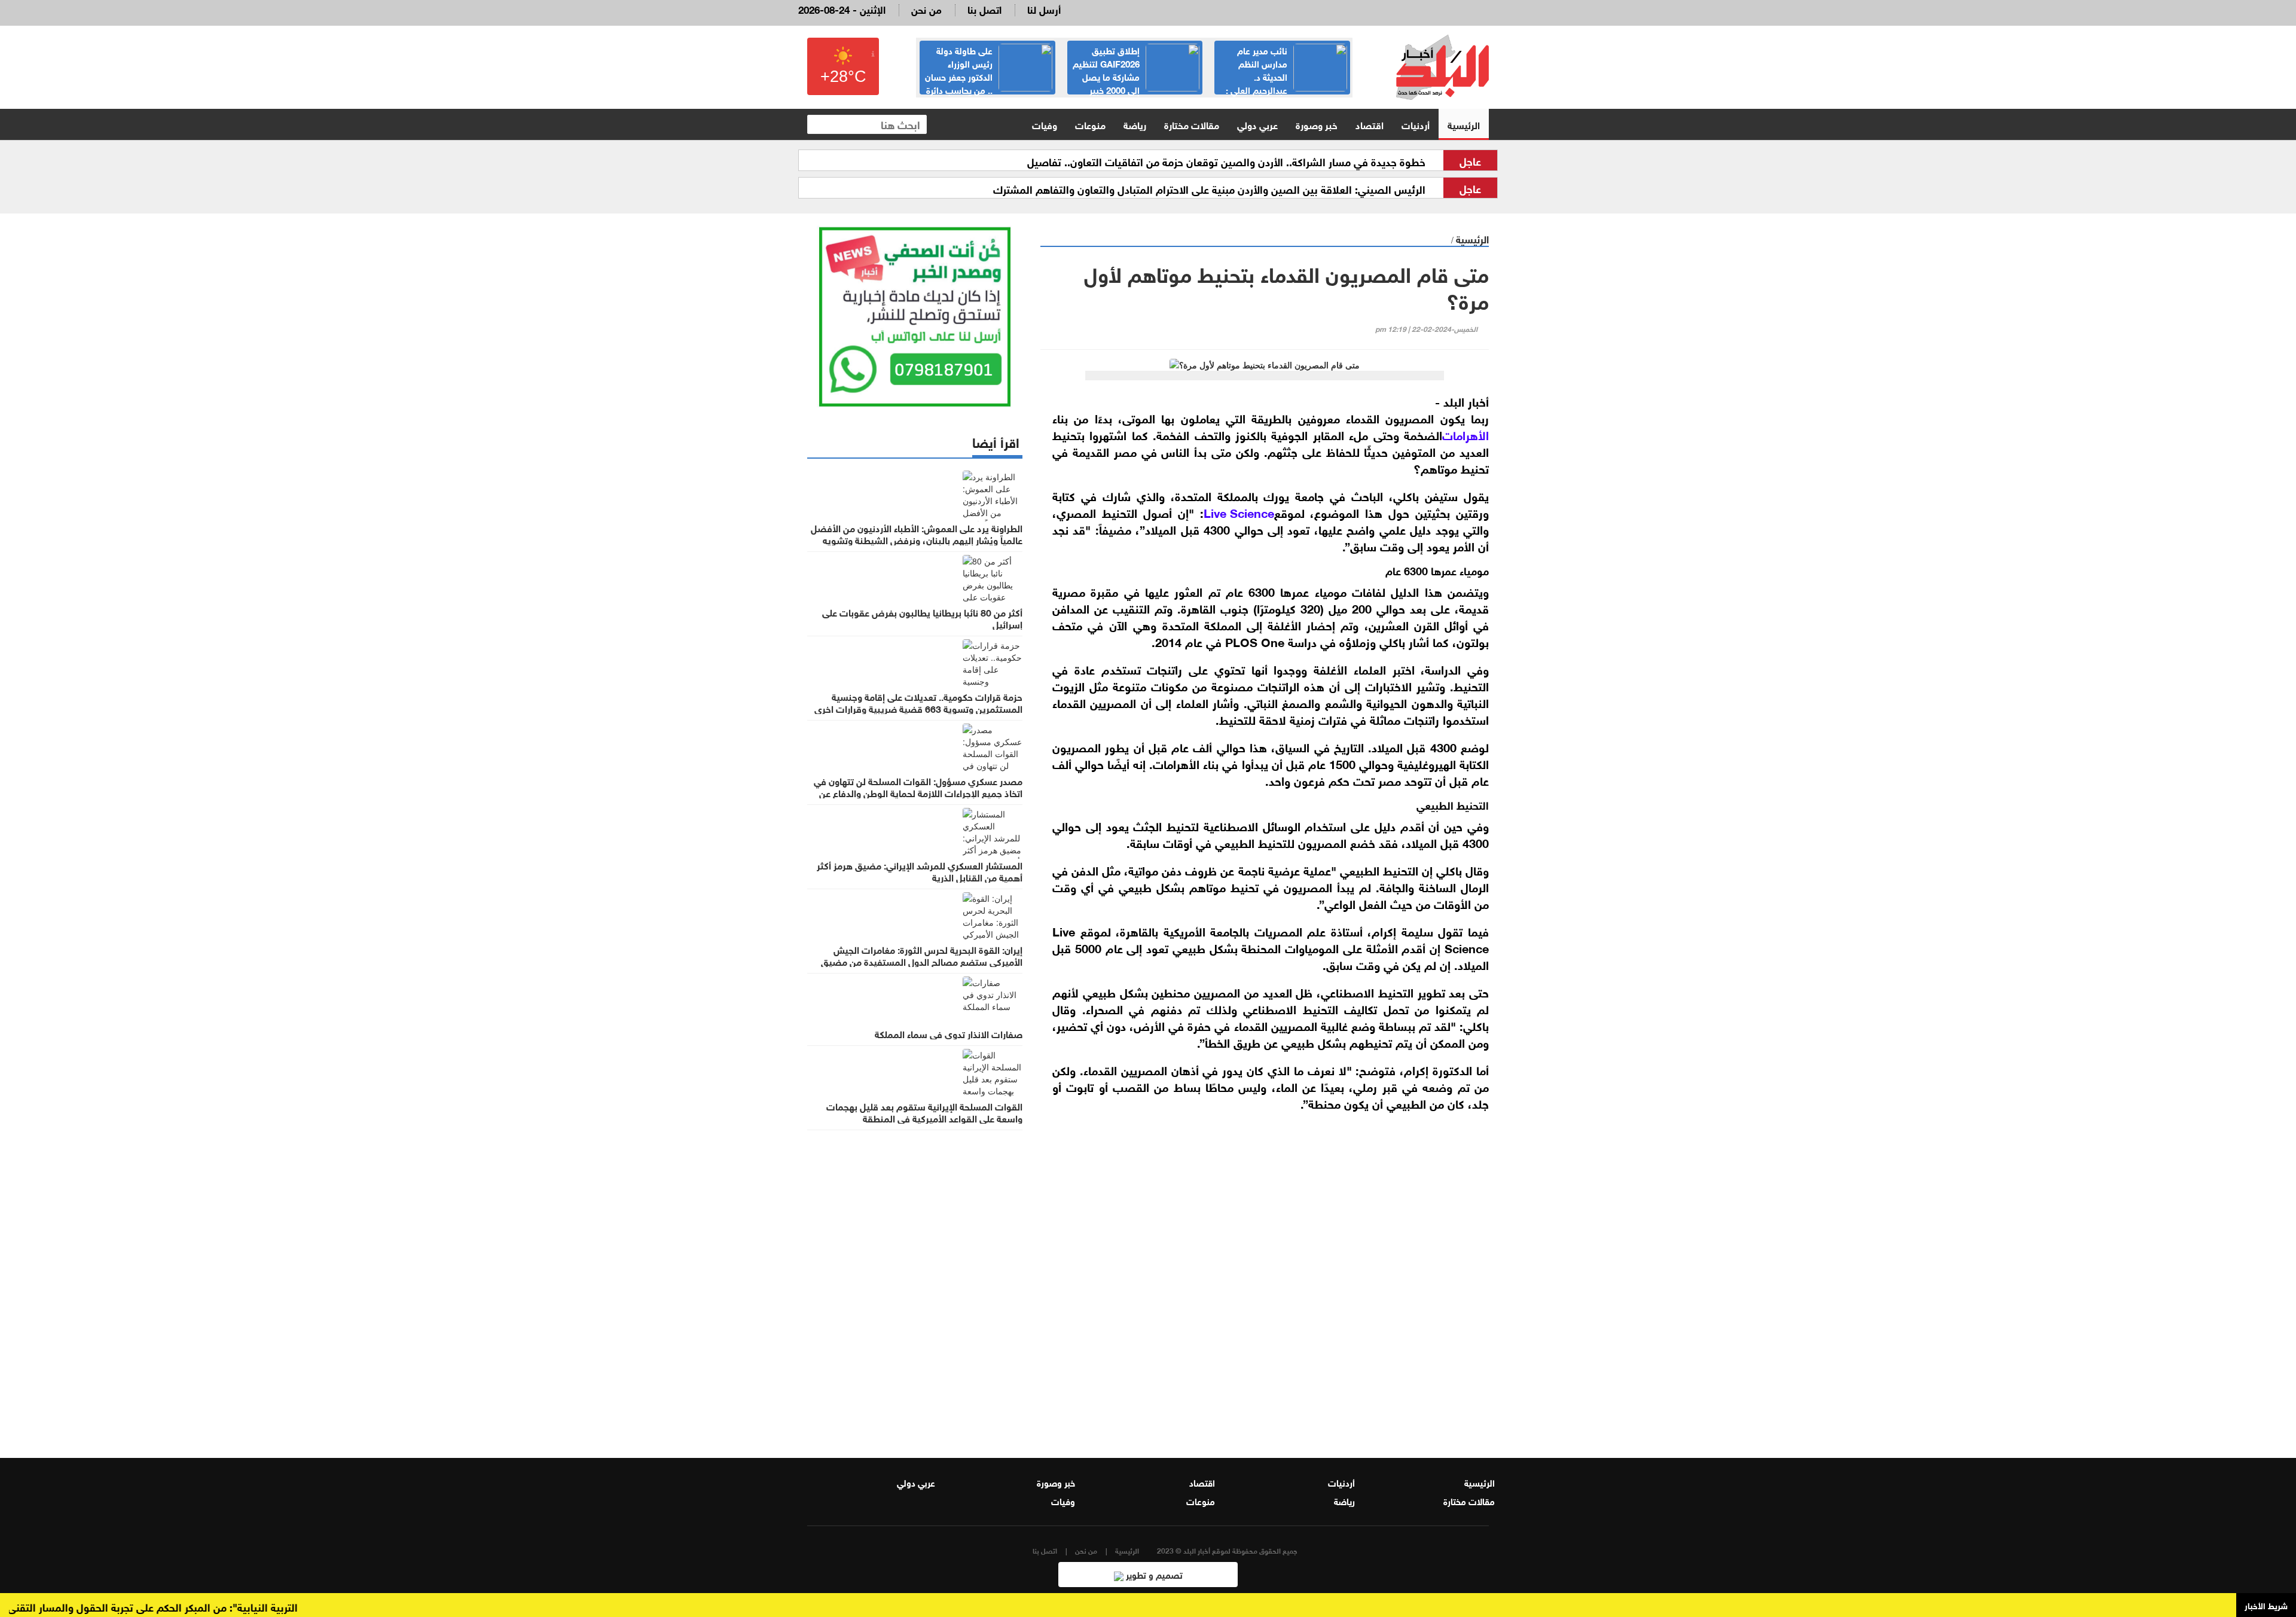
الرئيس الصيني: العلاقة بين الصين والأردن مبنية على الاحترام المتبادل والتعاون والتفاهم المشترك (1209, 188)
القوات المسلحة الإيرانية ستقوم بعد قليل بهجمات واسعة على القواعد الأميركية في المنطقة (924, 1112)
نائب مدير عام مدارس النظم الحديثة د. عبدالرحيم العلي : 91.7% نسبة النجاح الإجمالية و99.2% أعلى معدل (1286, 83)
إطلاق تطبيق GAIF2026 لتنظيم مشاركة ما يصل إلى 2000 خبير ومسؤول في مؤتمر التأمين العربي (1136, 76)
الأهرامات (1465, 434)
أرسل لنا (1044, 9)
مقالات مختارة (1192, 124)
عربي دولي (1257, 124)
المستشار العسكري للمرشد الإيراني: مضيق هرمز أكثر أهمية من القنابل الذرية (920, 871)
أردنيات (1416, 124)
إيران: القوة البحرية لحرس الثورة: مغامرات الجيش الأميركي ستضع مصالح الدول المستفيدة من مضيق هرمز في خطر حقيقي (922, 961)
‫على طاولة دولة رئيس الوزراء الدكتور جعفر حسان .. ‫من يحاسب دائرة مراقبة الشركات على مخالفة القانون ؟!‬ (988, 83)
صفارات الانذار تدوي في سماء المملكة (949, 1033)
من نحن (926, 9)
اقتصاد (1370, 124)
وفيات (1045, 124)
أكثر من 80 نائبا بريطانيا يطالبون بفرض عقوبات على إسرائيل (922, 618)
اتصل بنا (984, 9)
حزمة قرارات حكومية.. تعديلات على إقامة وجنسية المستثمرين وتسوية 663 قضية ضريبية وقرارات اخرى (918, 702)
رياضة (1135, 124)
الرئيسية (1464, 124)
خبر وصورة (1317, 124)
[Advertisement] (1265, 1290)
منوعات (1090, 124)
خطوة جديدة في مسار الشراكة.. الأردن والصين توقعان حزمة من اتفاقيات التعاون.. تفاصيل (1226, 161)
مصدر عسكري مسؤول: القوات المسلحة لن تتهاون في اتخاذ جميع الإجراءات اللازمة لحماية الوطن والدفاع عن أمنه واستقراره (918, 792)
